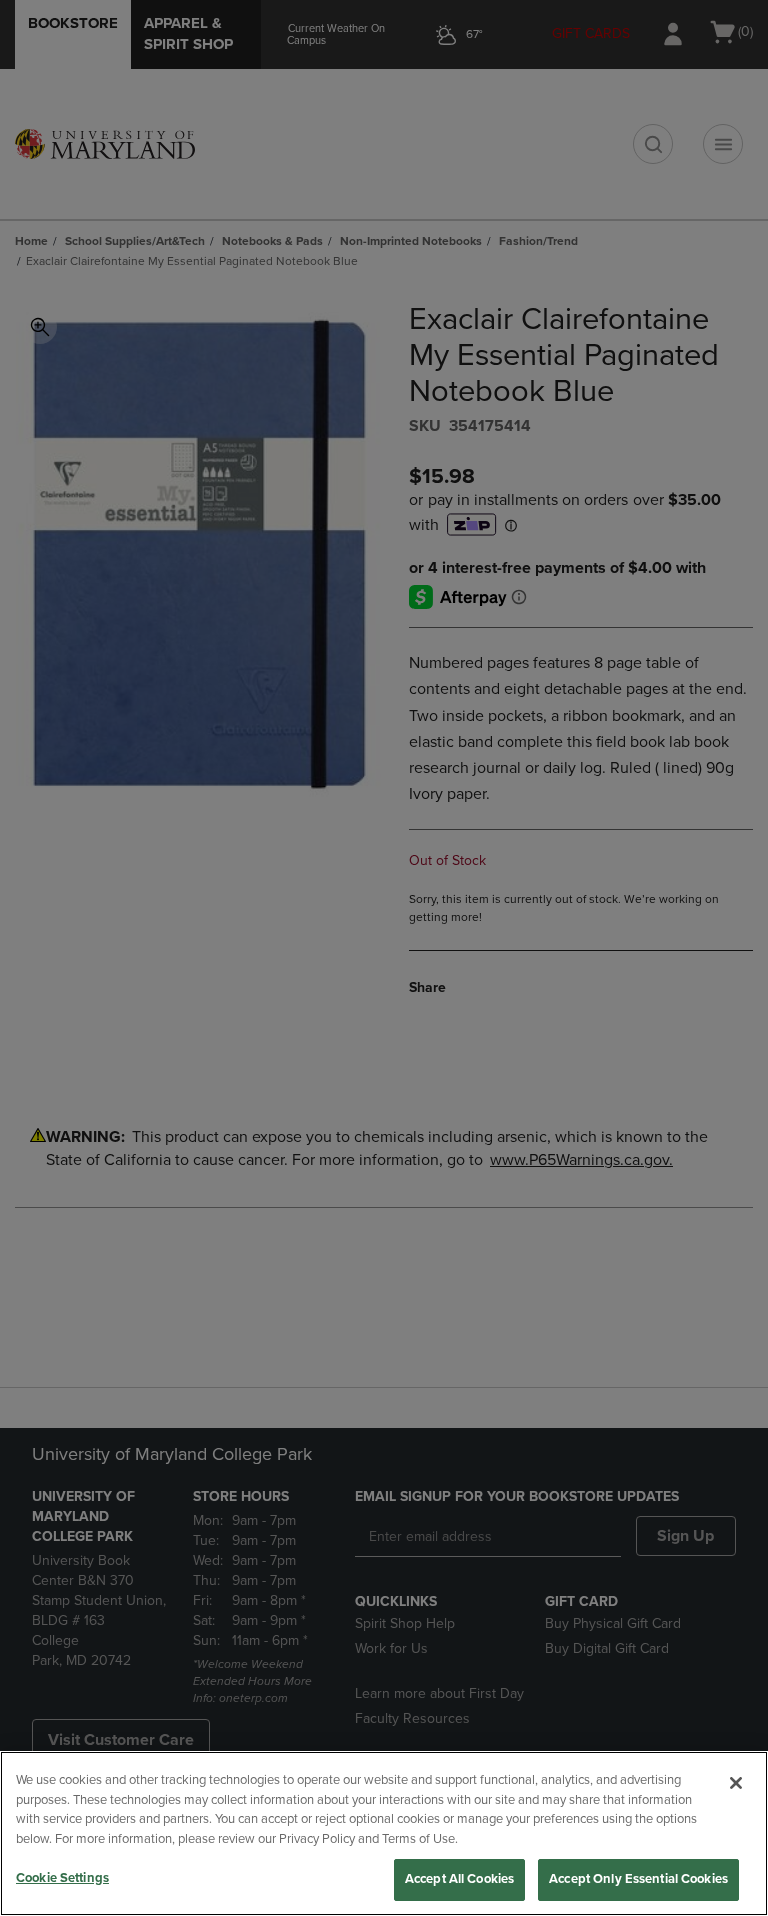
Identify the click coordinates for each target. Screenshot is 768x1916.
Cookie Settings (62, 1878)
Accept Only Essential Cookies (638, 1879)
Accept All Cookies (459, 1879)
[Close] (736, 1783)
